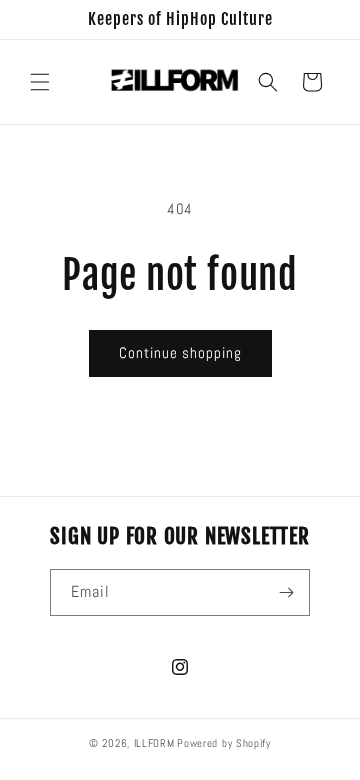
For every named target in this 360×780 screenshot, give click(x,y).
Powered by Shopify (224, 743)
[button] (40, 82)
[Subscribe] (287, 592)
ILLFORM (154, 743)
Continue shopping (180, 352)
